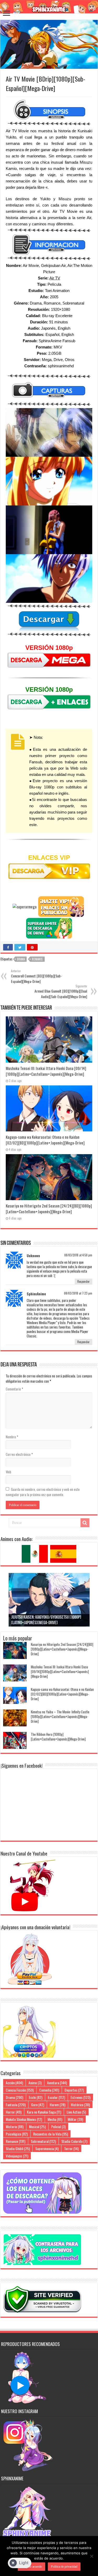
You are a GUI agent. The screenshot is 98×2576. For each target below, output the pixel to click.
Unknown (33, 1256)
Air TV (55, 278)
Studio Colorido (74, 2141)
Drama (21, 959)
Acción (14, 2083)
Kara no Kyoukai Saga (44, 2112)
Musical (37, 2126)
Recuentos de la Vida (51, 2134)
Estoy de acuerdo (31, 2567)
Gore (38, 2105)
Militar (75, 2119)
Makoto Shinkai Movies (24, 2119)
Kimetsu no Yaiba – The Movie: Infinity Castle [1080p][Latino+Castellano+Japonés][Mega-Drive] (60, 1716)
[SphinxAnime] (49, 7)
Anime (35, 2083)
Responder (83, 1281)
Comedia (49, 2090)
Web (8, 1472)
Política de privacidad (64, 2567)
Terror (71, 2148)
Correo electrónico (19, 1454)
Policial (58, 2126)
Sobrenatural (43, 2141)
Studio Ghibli (18, 2148)
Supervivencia (47, 2148)
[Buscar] (85, 1523)
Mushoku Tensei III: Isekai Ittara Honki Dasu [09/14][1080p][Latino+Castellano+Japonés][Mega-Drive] (46, 1071)
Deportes (74, 2090)
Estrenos (80, 2097)
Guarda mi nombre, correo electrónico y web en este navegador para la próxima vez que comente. (43, 1492)
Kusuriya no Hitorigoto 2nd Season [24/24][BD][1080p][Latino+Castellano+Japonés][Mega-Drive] (49, 1209)
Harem (57, 2105)
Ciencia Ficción (20, 2090)
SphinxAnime (36, 1294)
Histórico (80, 2105)
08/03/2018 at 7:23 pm (78, 1293)
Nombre (12, 1437)
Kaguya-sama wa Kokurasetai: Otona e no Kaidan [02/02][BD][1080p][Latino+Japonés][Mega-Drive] (45, 1140)
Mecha (55, 2119)
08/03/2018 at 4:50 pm (78, 1255)
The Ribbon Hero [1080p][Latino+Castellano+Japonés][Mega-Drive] (58, 1737)
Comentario (15, 1389)
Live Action (76, 2112)
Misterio (15, 2126)
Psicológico (17, 2134)
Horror (14, 2112)
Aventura (57, 2083)
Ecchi (36, 2097)
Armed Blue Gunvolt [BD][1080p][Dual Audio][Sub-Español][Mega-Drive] (61, 992)
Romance (37, 959)
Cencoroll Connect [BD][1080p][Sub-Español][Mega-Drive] (36, 976)
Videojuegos (17, 2156)
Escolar (56, 2097)
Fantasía (16, 2105)
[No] (91, 2556)
